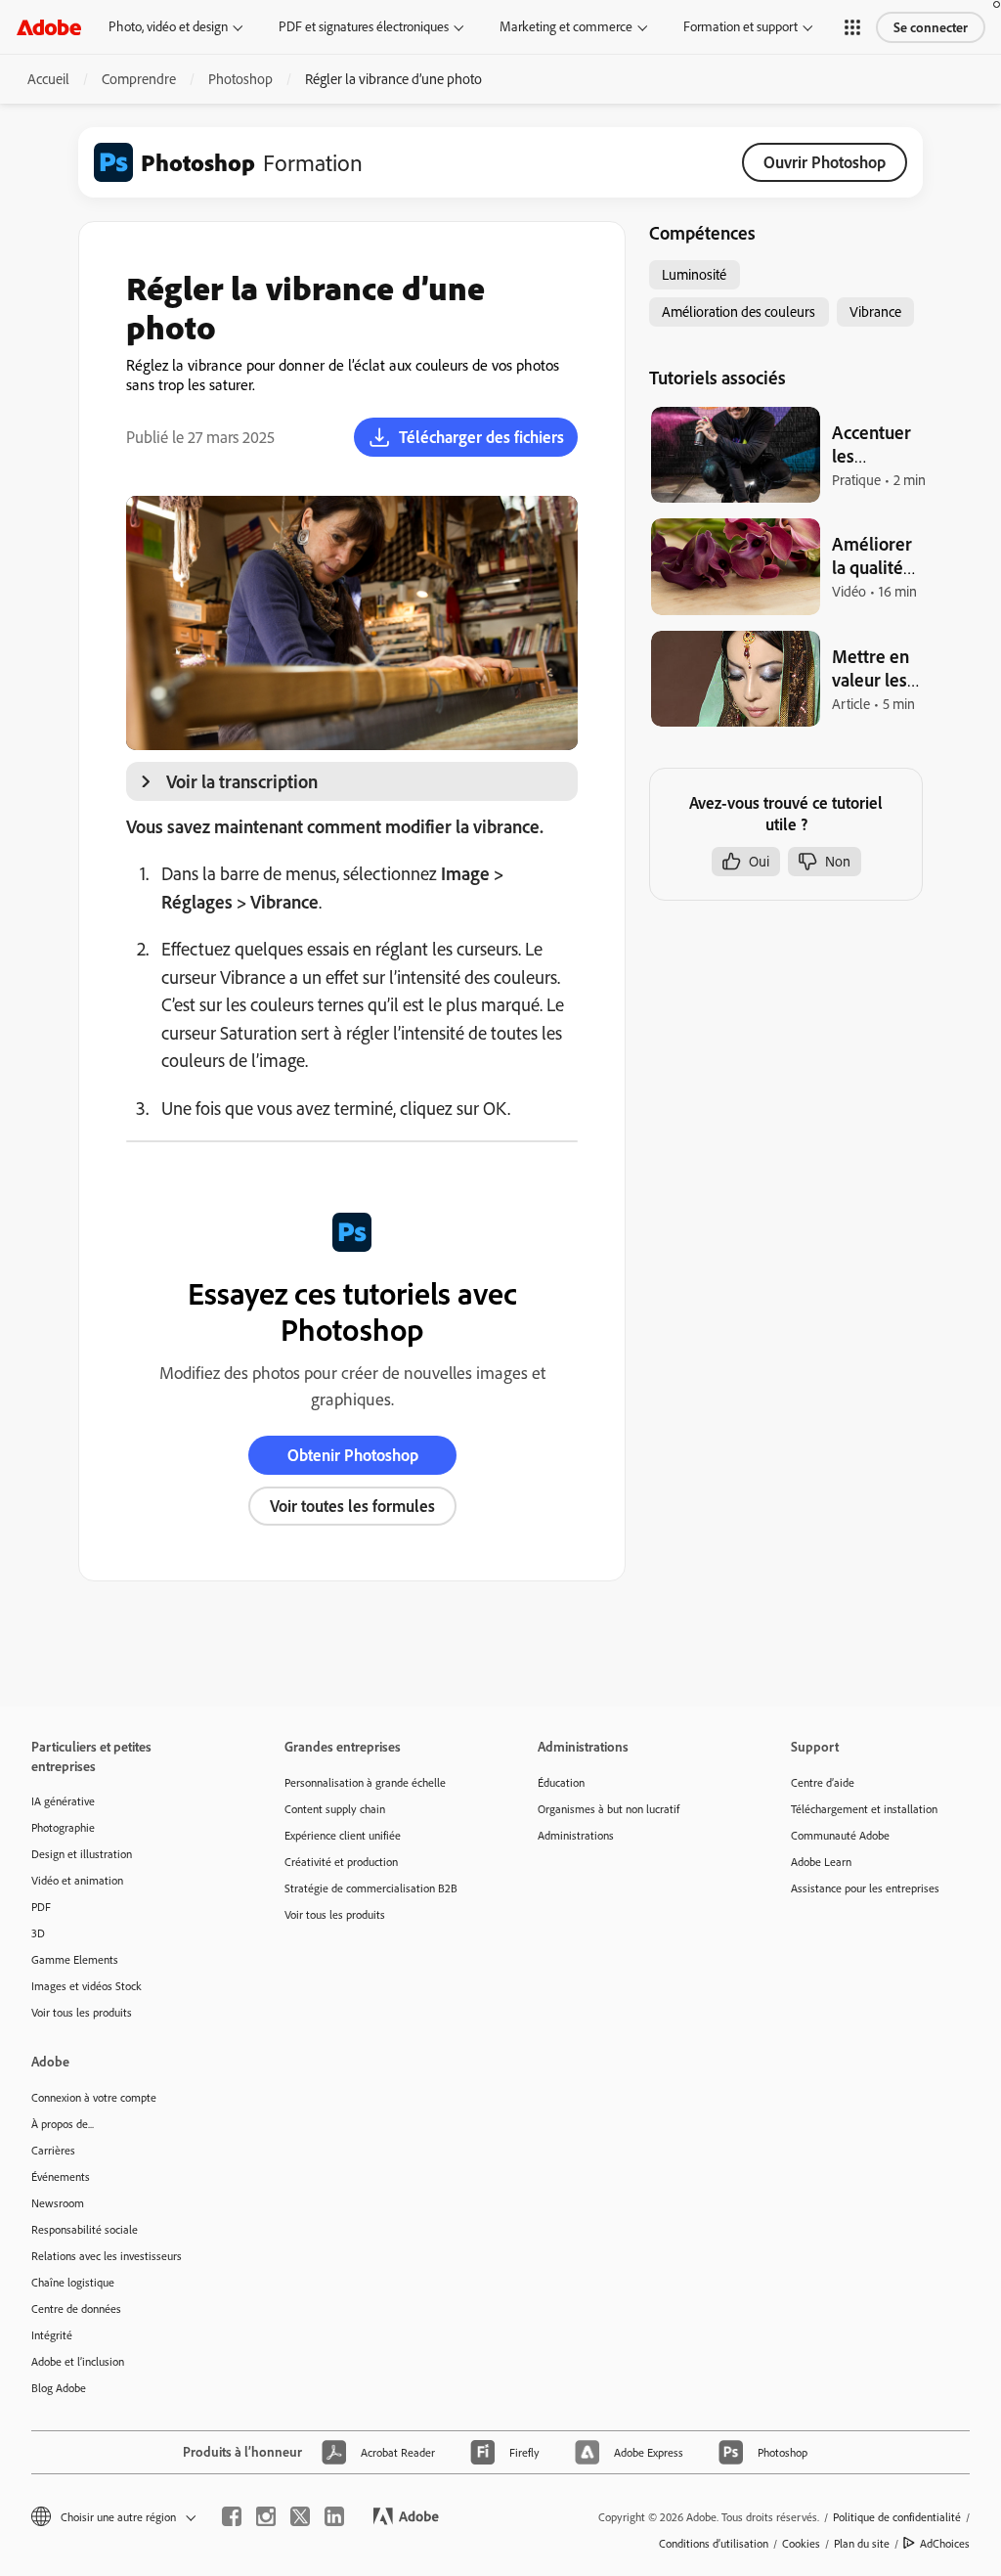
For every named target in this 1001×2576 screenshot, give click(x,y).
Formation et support (740, 26)
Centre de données (76, 2309)
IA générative (63, 1801)
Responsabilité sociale (85, 2229)
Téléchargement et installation (864, 1809)
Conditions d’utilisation (714, 2543)
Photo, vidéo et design (168, 26)
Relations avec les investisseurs (107, 2256)
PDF (41, 1907)
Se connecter (931, 27)
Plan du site (862, 2543)
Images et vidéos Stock (87, 1986)
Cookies (801, 2543)
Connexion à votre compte (94, 2097)
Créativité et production (341, 1862)
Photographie (63, 1827)
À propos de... (63, 2124)
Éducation (561, 1782)
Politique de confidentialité (897, 2517)
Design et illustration (82, 1854)
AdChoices (945, 2543)
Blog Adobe (59, 2388)
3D (38, 1933)
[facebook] (232, 2516)
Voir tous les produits (82, 2012)
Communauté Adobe (840, 1835)
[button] (852, 27)
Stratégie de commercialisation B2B (371, 1888)
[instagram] (266, 2516)
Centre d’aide (823, 1782)
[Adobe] (49, 27)
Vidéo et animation (77, 1880)
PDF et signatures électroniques (364, 26)
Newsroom (58, 2203)
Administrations (576, 1835)
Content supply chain (335, 1809)
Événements (61, 2176)
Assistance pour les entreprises (865, 1888)
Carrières (53, 2150)
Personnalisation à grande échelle (365, 1782)
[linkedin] (334, 2516)
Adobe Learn (821, 1862)
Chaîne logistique (73, 2282)
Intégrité (52, 2335)
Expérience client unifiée (343, 1835)
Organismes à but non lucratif (609, 1809)
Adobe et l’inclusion (78, 2361)
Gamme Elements (75, 1959)
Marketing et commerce (566, 26)
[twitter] (300, 2516)
